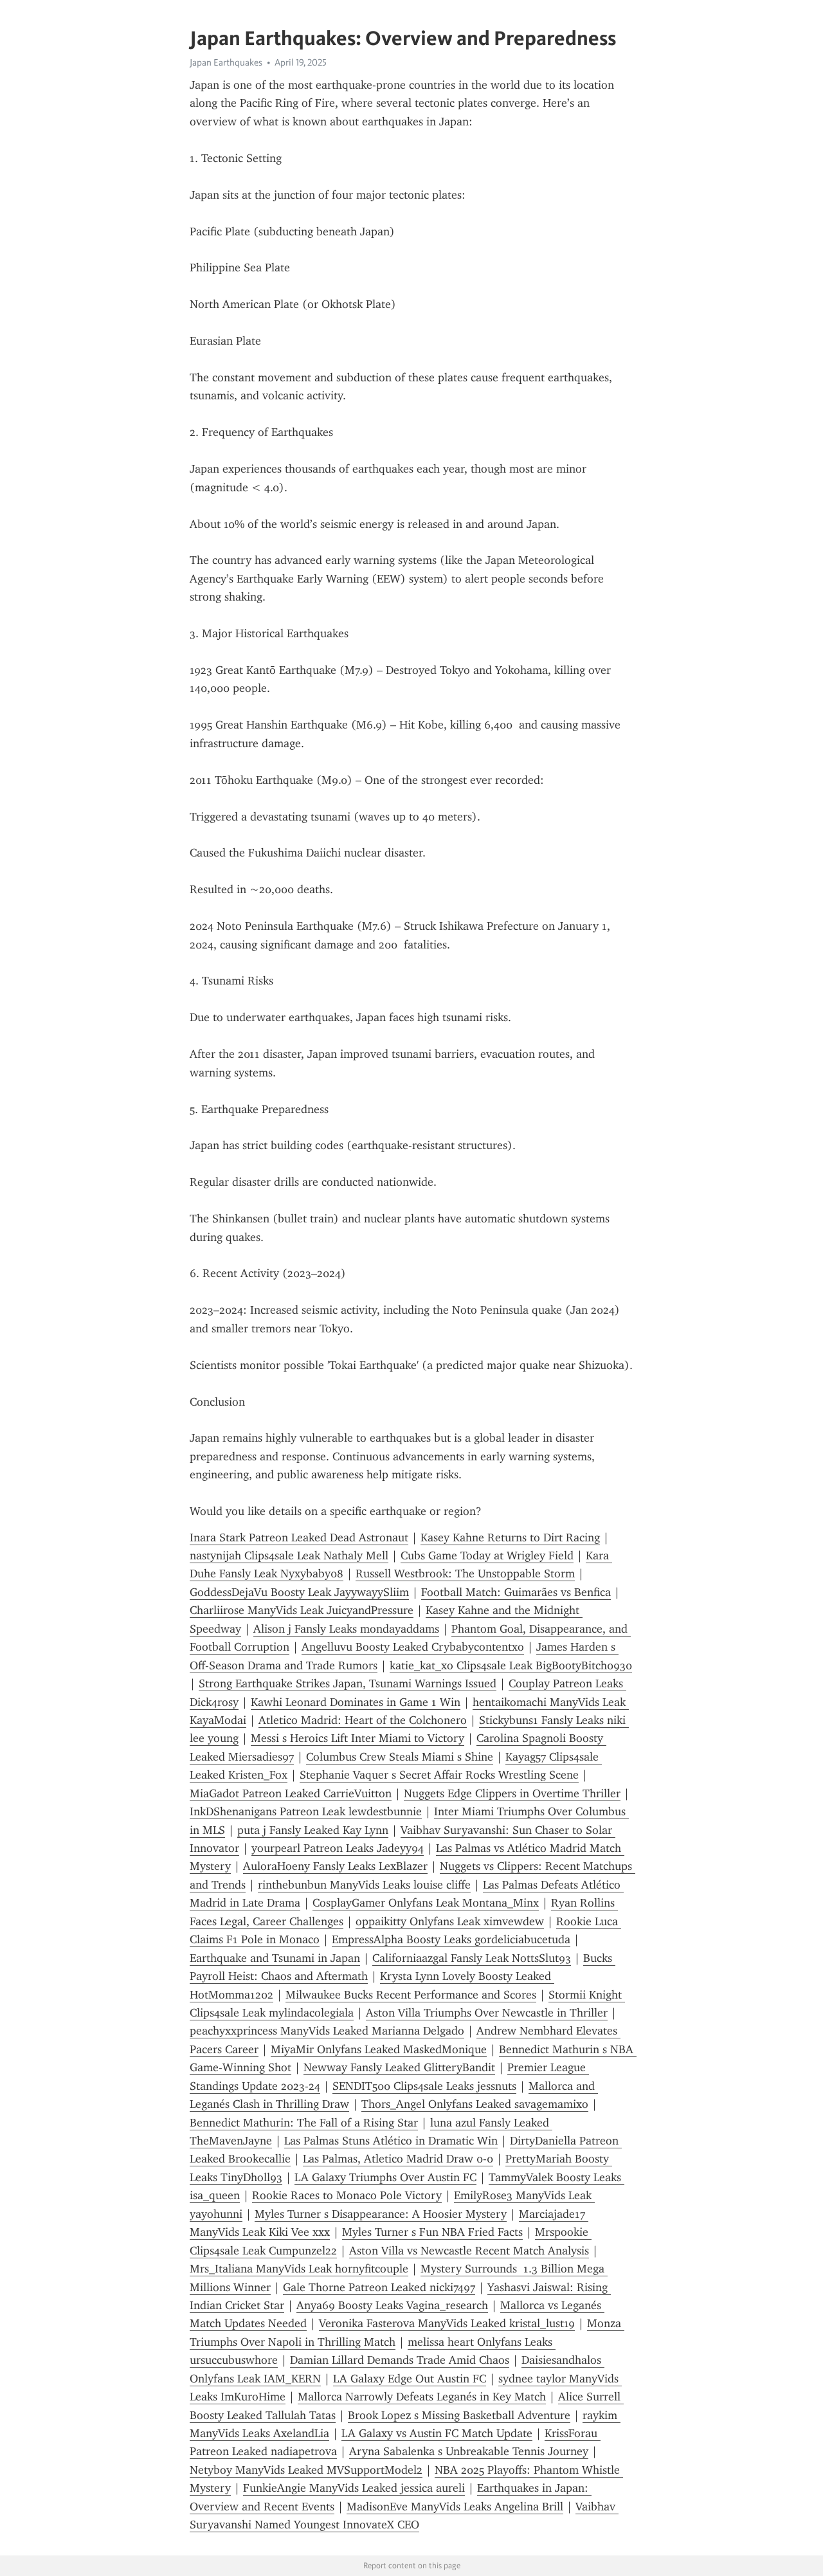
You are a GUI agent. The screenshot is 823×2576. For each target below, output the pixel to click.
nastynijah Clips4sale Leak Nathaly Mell (289, 1556)
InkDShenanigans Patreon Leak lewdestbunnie (306, 1811)
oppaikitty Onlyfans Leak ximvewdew (450, 1921)
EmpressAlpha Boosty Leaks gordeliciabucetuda (451, 1939)
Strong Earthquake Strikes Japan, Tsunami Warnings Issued (348, 1683)
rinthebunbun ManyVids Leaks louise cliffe (364, 1885)
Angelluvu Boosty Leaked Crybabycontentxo (413, 1647)
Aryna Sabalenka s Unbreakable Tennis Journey (469, 2451)
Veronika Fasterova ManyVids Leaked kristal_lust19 (447, 2323)
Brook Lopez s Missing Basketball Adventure (459, 2415)
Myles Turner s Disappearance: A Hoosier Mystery (381, 2214)
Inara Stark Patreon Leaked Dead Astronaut (299, 1537)
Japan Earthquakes (226, 62)
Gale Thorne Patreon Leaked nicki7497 (379, 2287)
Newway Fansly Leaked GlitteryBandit (399, 2067)
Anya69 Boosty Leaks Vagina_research (392, 2305)
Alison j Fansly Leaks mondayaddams (346, 1629)
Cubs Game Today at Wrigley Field (487, 1556)
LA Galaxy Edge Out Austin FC (410, 2379)
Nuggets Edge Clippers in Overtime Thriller (512, 1793)
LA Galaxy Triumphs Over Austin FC (385, 2177)
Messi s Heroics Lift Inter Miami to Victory (357, 1738)
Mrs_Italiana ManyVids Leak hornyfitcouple (299, 2269)
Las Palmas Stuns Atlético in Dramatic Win (391, 2141)
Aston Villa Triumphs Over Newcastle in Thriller (487, 2013)
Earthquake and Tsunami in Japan (275, 1958)
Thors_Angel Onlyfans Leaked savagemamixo (475, 2104)
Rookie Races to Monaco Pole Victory (347, 2195)
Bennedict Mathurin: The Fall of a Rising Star (304, 2123)
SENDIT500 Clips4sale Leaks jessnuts (424, 2086)
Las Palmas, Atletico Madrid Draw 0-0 (398, 2159)
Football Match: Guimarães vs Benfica (516, 1592)
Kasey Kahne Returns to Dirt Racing (510, 1537)
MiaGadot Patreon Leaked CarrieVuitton (291, 1793)
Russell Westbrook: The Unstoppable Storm (465, 1574)
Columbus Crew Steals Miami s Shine (400, 1757)
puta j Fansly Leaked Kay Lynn (313, 1830)
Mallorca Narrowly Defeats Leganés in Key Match (422, 2397)
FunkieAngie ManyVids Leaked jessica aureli (354, 2488)
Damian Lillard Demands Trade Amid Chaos (400, 2360)
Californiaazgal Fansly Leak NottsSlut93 (472, 1958)
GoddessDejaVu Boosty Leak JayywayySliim (299, 1592)
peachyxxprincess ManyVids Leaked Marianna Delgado (327, 2031)
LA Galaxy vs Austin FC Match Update (437, 2433)
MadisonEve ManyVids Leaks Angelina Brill (455, 2507)
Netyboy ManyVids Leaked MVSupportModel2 (306, 2470)
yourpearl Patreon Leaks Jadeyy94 (338, 1848)
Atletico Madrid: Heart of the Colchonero (363, 1720)
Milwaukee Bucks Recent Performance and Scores (411, 1995)
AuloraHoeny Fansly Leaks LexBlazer (335, 1866)
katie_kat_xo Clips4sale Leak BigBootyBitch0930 (511, 1665)
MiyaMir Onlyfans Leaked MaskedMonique (379, 2049)
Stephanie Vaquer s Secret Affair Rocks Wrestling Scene (439, 1775)
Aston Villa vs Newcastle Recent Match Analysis (469, 2251)
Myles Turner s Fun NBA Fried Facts (432, 2232)
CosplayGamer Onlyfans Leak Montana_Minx (426, 1903)
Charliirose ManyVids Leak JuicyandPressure (302, 1610)
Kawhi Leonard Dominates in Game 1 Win (356, 1702)
